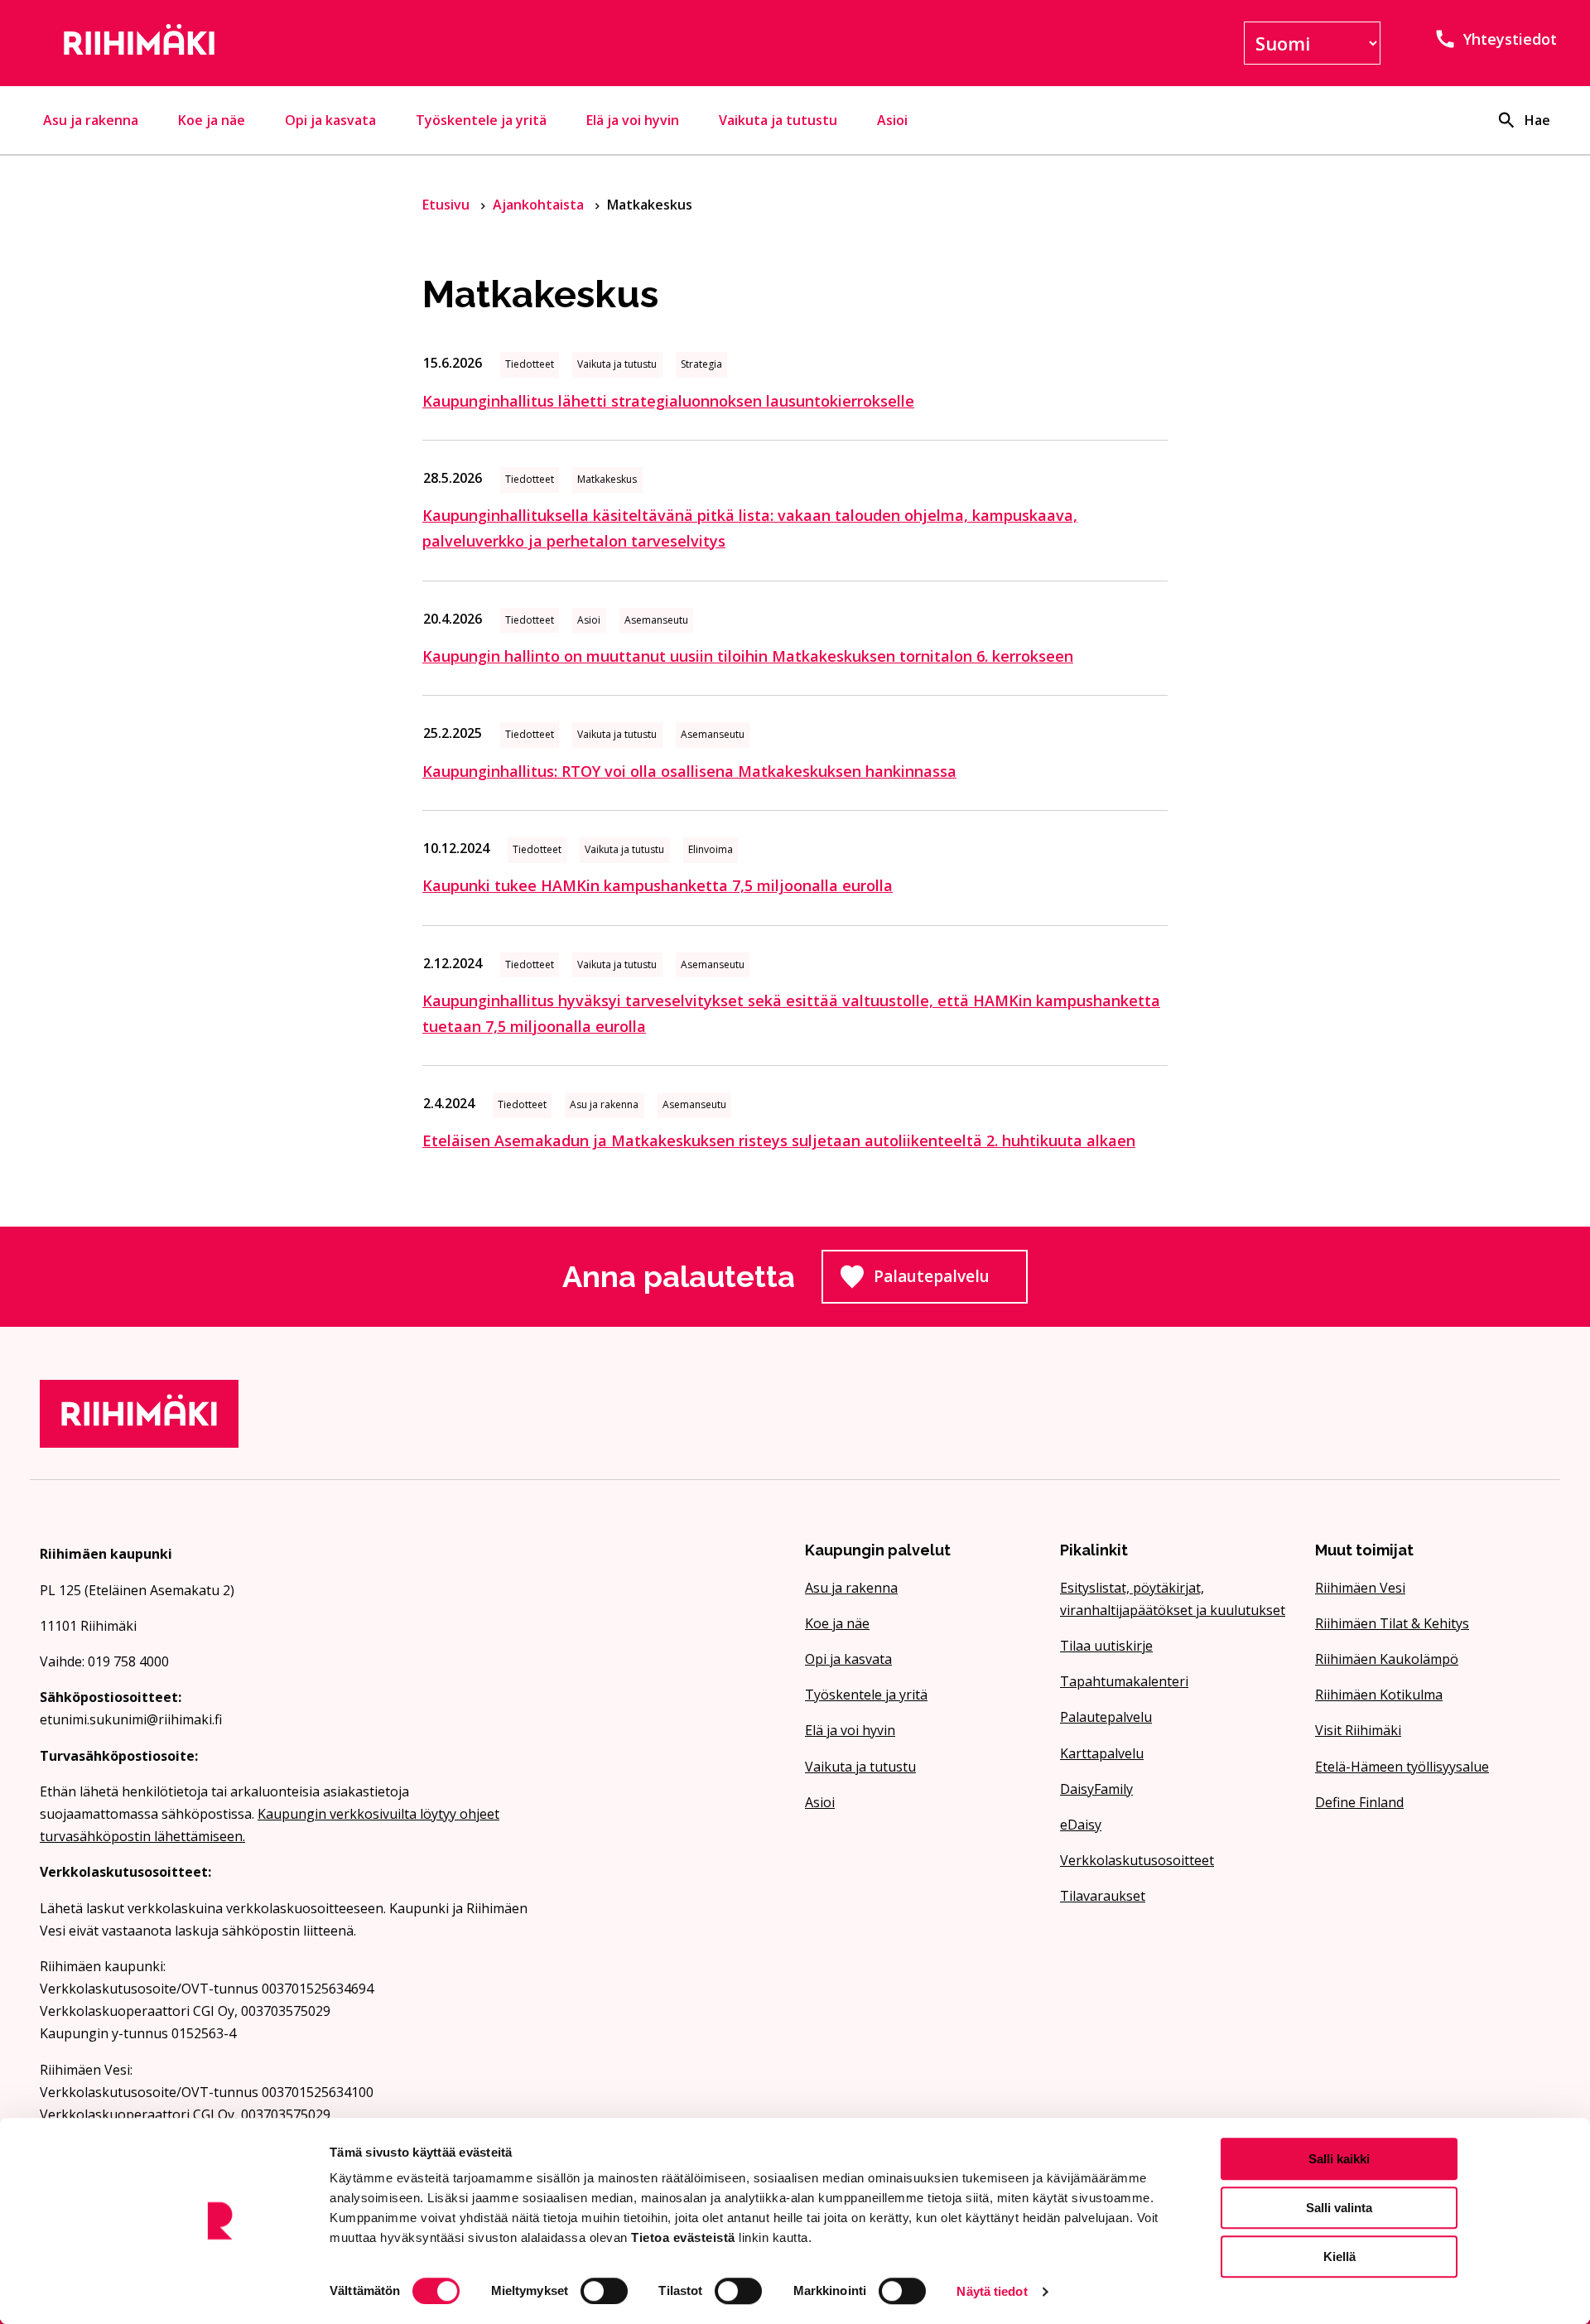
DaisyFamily (1096, 1789)
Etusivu (448, 205)
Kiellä (1339, 2256)
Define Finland (1359, 1802)
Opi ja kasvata (330, 120)
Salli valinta (1339, 2208)
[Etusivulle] (285, 43)
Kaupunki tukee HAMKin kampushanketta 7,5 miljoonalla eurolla (658, 885)
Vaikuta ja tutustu (778, 120)
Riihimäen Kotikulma (1379, 1695)
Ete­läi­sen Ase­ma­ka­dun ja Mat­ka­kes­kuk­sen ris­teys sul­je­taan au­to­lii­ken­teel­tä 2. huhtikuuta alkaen (779, 1140)
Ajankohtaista (540, 205)
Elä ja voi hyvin (633, 120)
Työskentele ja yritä (481, 120)
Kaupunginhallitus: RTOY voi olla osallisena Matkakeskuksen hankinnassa (689, 771)
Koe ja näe (212, 120)
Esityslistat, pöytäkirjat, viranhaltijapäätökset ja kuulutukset (1173, 1599)
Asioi (892, 120)
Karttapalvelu (1102, 1753)
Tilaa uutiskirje (1106, 1646)
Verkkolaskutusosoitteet (1137, 1860)
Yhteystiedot (1510, 39)
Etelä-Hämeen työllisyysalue (1402, 1767)
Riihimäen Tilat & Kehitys (1392, 1623)
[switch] (604, 2291)
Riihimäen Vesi (1360, 1588)
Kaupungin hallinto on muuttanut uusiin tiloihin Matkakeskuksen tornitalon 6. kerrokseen (748, 656)
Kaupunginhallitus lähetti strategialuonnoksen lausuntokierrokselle (668, 401)
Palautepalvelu (951, 1281)
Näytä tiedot (992, 2291)
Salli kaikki (1339, 2159)
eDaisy (1081, 1825)
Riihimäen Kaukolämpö (1387, 1659)
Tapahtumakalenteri (1124, 1681)
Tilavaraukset (1103, 1896)
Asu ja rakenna (91, 120)
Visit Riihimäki (1358, 1730)
